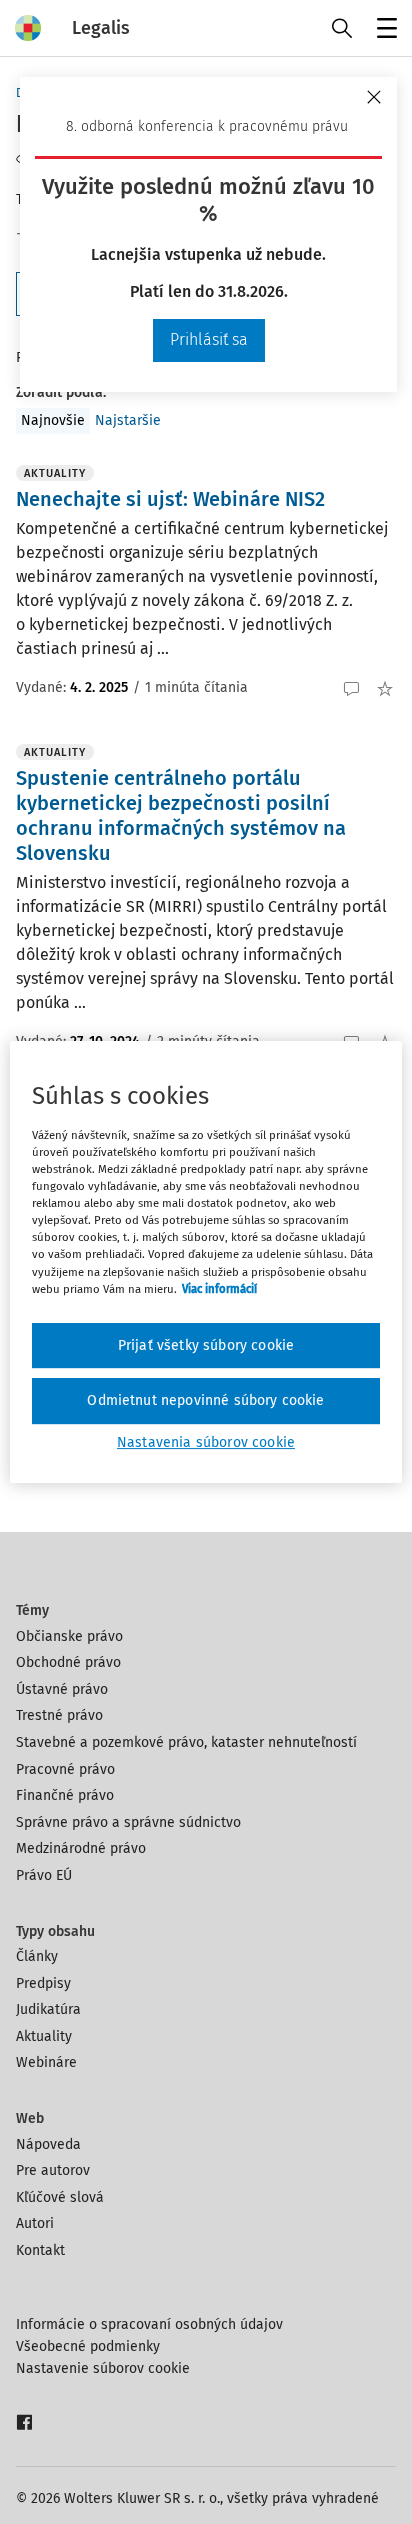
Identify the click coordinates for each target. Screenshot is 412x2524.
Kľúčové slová (60, 2197)
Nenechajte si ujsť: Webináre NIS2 (170, 499)
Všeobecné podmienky (88, 2346)
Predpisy (43, 1983)
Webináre (46, 2062)
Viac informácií (219, 1289)
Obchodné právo (68, 1662)
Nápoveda (48, 2144)
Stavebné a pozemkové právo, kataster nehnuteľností (186, 1742)
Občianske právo (69, 1636)
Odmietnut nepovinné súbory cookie (205, 1400)
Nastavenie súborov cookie (103, 2368)
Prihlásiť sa (209, 339)
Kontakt (40, 2250)
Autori (35, 2223)
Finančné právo (65, 1795)
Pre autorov (53, 2170)
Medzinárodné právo (81, 1848)
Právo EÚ (44, 1875)
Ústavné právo (62, 1689)
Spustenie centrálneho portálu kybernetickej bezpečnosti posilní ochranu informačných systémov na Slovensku (181, 815)
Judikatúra (48, 2009)
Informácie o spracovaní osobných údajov (149, 2324)
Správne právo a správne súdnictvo (128, 1822)
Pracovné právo (65, 1769)
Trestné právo (59, 1715)
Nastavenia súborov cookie (206, 1442)
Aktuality (44, 2036)
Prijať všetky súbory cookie (206, 1345)
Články (37, 1956)
